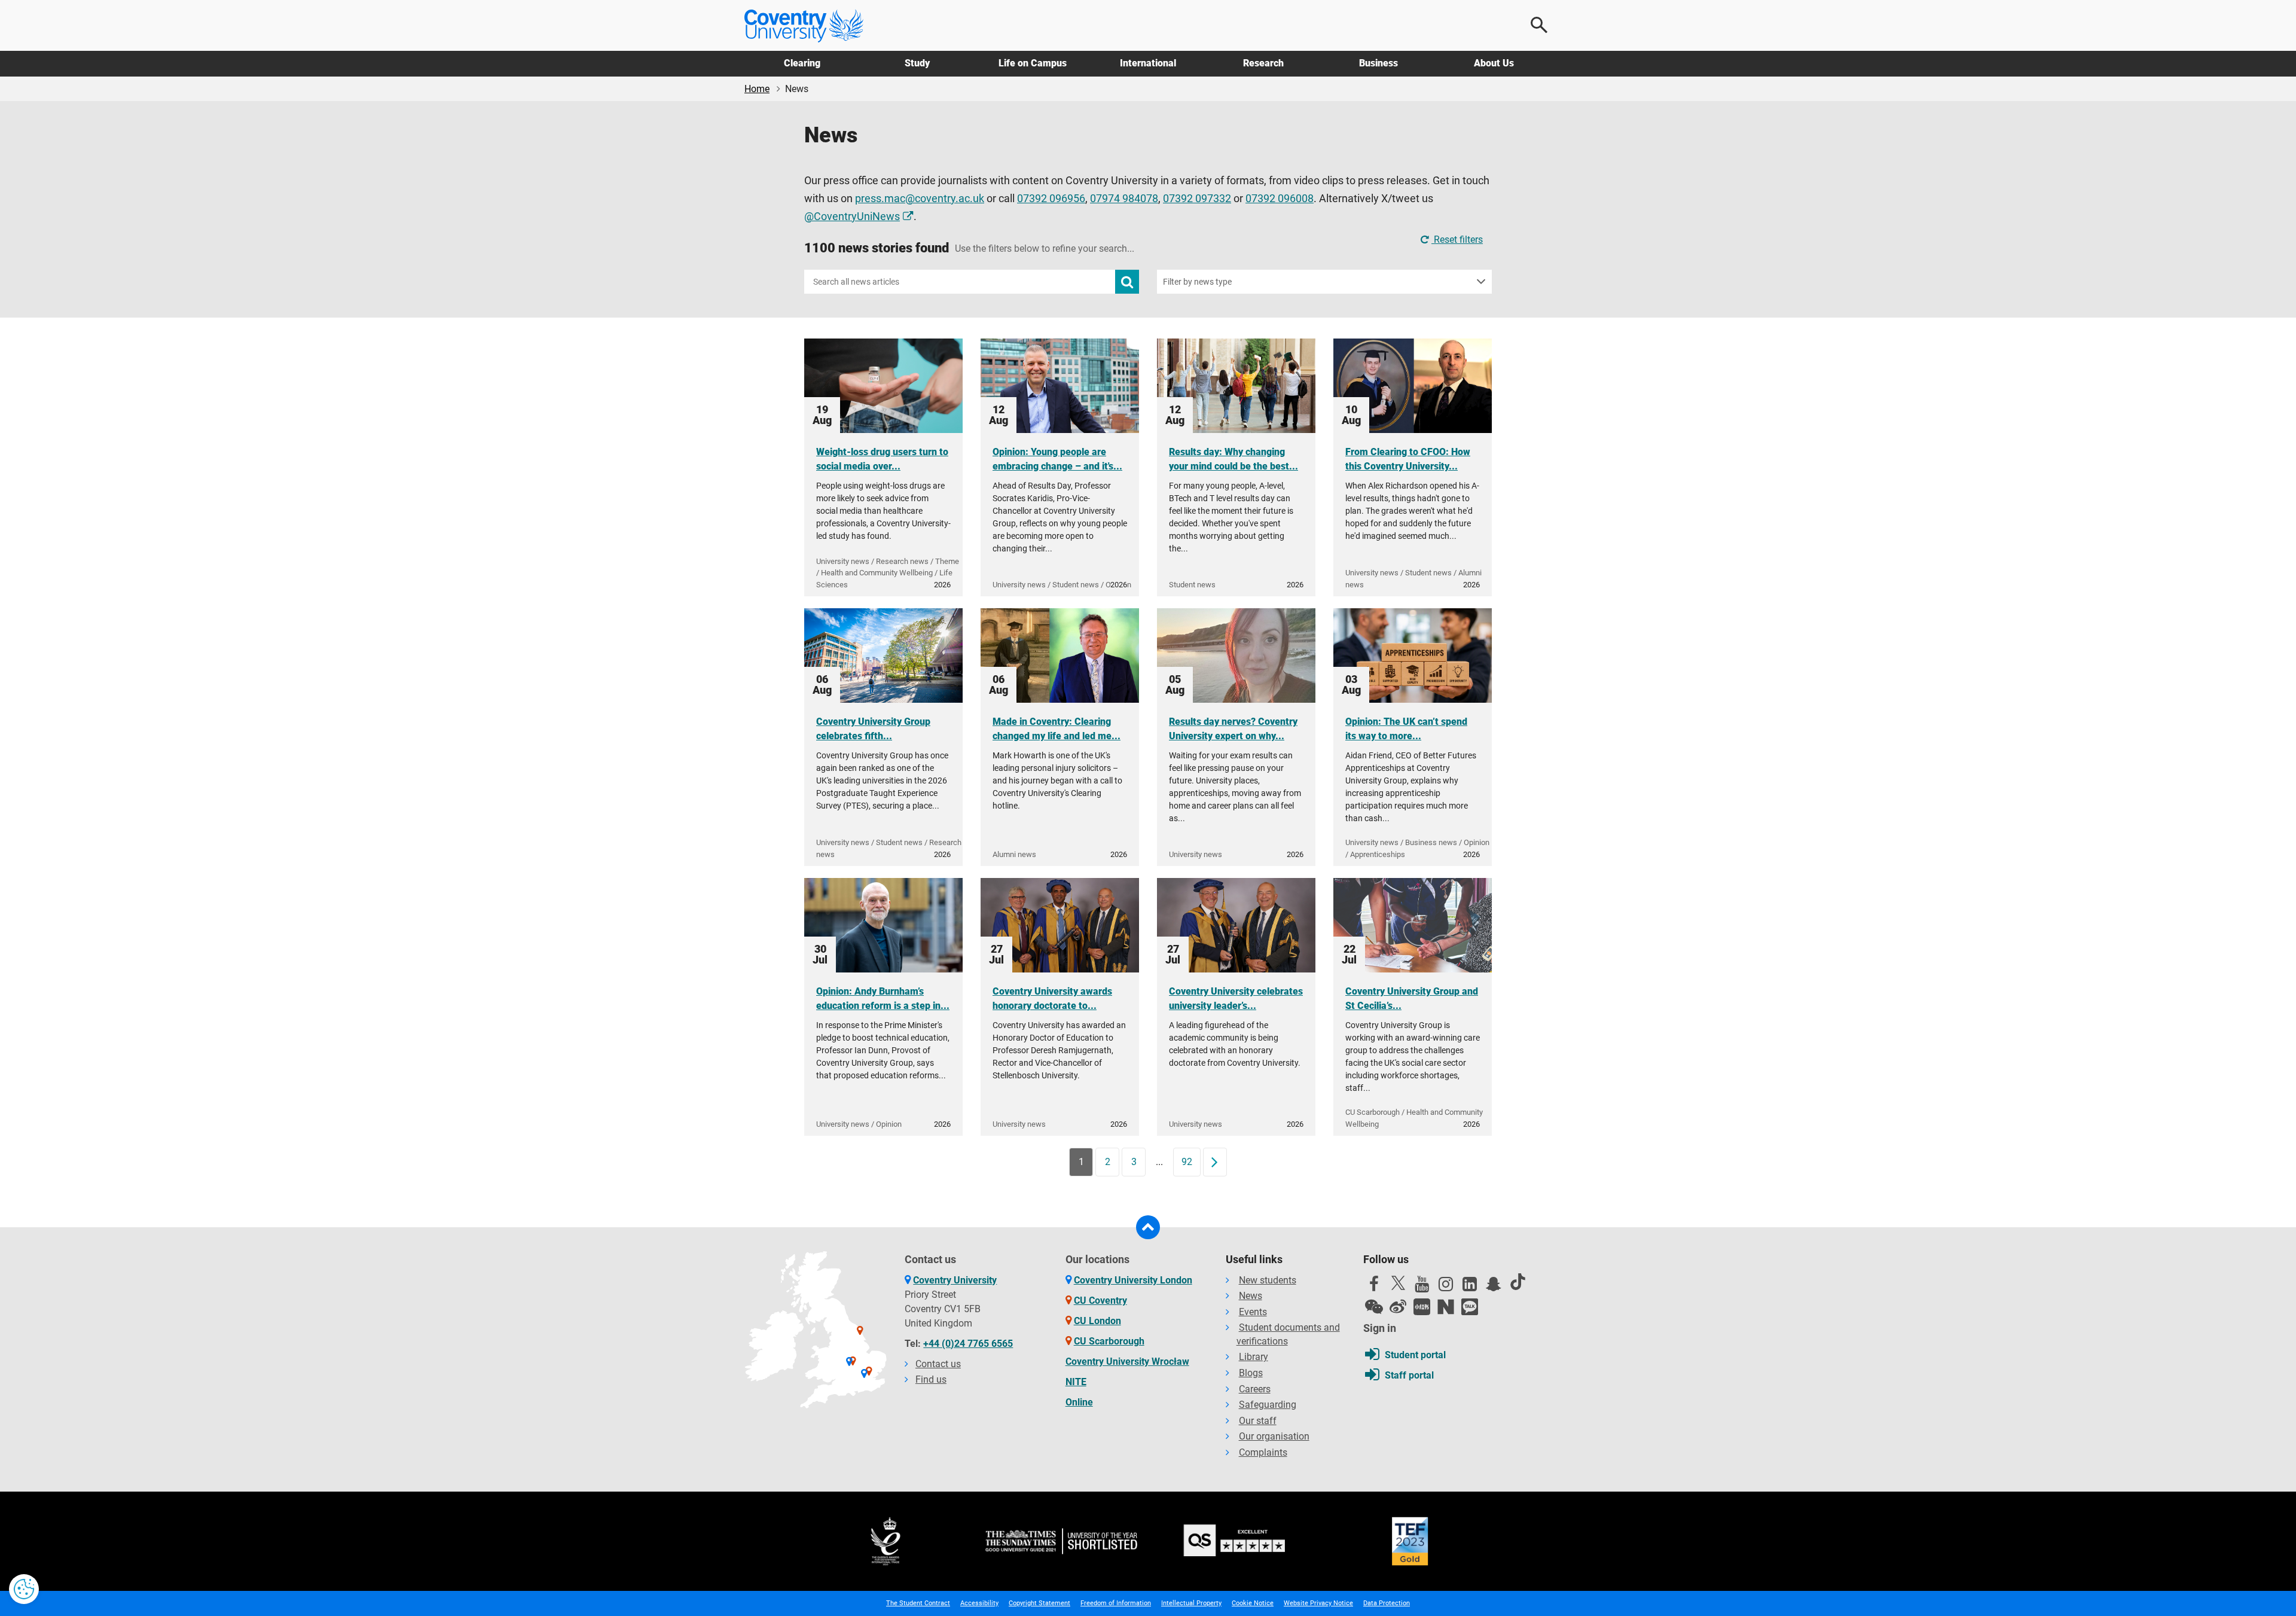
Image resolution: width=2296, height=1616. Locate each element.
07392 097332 (1197, 199)
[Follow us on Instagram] (1446, 1287)
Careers (1255, 1389)
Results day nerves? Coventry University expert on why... (1233, 729)
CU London (1097, 1321)
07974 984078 (1124, 199)
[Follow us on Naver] (1446, 1307)
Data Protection (1387, 1603)
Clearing (802, 63)
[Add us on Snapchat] (1494, 1287)
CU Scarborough (1109, 1341)
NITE (1076, 1382)
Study (917, 63)
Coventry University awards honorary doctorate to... (1052, 998)
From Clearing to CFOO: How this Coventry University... (1408, 459)
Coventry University (955, 1280)
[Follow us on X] (1398, 1283)
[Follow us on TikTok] (1518, 1282)
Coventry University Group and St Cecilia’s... (1412, 998)
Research (1263, 63)
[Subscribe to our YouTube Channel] (1422, 1287)
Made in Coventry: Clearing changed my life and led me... (1057, 729)
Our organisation (1274, 1436)
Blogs (1251, 1373)
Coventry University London (1133, 1280)
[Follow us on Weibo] (1398, 1307)
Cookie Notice (1253, 1603)
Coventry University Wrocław (1127, 1362)
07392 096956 (1051, 199)
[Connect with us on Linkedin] (1470, 1287)
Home (757, 89)
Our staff (1258, 1421)
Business (1378, 63)
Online (1079, 1402)
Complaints (1263, 1452)
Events (1253, 1312)
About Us (1494, 63)
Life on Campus (1033, 63)
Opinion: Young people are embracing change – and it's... (1057, 459)
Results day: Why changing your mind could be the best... (1234, 459)
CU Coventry (1100, 1301)
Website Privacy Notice (1318, 1603)
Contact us (938, 1364)
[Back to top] (1148, 1227)
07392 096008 (1280, 199)
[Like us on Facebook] (1374, 1287)
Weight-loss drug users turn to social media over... (882, 459)
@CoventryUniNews (852, 217)
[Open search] (1540, 25)
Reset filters (1457, 240)
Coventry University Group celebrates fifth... (873, 729)
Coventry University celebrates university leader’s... (1236, 998)
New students (1268, 1280)
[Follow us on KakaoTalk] (1470, 1307)
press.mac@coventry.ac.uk (920, 199)
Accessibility (979, 1603)
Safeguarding (1268, 1405)
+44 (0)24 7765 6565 (968, 1344)
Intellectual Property (1191, 1603)
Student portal (1415, 1355)
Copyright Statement (1039, 1603)
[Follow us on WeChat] (1374, 1307)
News (1251, 1296)
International (1148, 63)
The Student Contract (918, 1603)
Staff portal (1409, 1375)
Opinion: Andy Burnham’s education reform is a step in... (883, 998)
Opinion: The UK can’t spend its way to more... (1406, 729)
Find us (931, 1379)
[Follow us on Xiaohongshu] (1422, 1307)
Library (1254, 1357)
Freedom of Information (1116, 1603)
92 (1187, 1162)
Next (1219, 1162)
